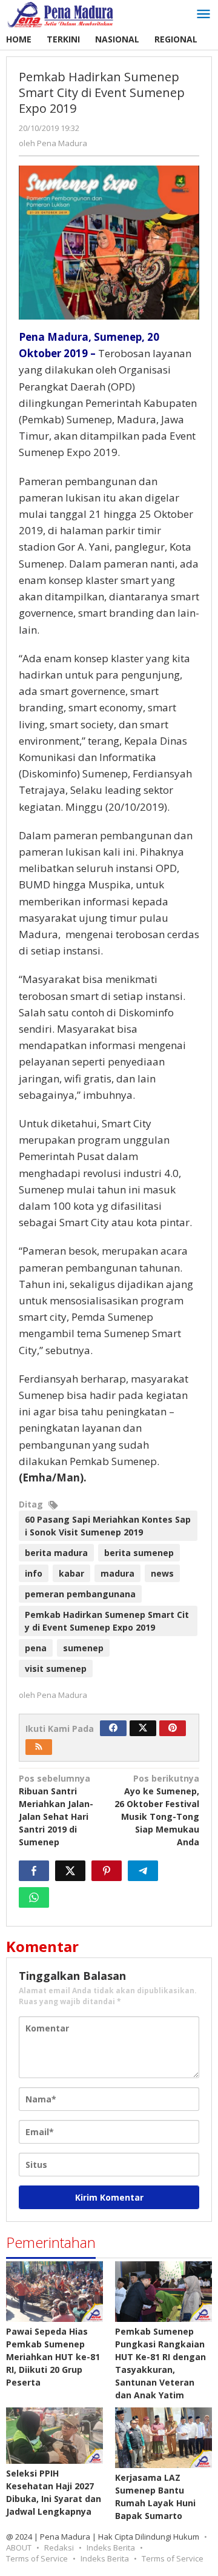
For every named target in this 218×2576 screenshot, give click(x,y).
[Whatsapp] (34, 1897)
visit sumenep (56, 1669)
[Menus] (203, 15)
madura (117, 1573)
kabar (71, 1573)
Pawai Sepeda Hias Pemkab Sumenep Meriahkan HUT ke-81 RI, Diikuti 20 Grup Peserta (53, 2357)
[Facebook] (113, 1728)
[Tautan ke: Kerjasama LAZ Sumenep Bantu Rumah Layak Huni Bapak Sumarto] (163, 2438)
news (162, 1573)
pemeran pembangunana (80, 1594)
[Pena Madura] (61, 14)
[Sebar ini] (34, 1871)
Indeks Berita (111, 2547)
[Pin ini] (107, 1871)
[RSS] (39, 1747)
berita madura (56, 1553)
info (34, 1573)
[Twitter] (143, 1728)
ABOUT (19, 2547)
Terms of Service (37, 2558)
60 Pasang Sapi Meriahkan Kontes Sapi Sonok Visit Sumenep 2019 (108, 1526)
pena (36, 1648)
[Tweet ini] (70, 1871)
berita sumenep (139, 1553)
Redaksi (59, 2547)
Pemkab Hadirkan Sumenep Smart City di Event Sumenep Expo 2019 (107, 1621)
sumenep (83, 1648)
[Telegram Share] (143, 1871)
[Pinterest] (173, 1728)
